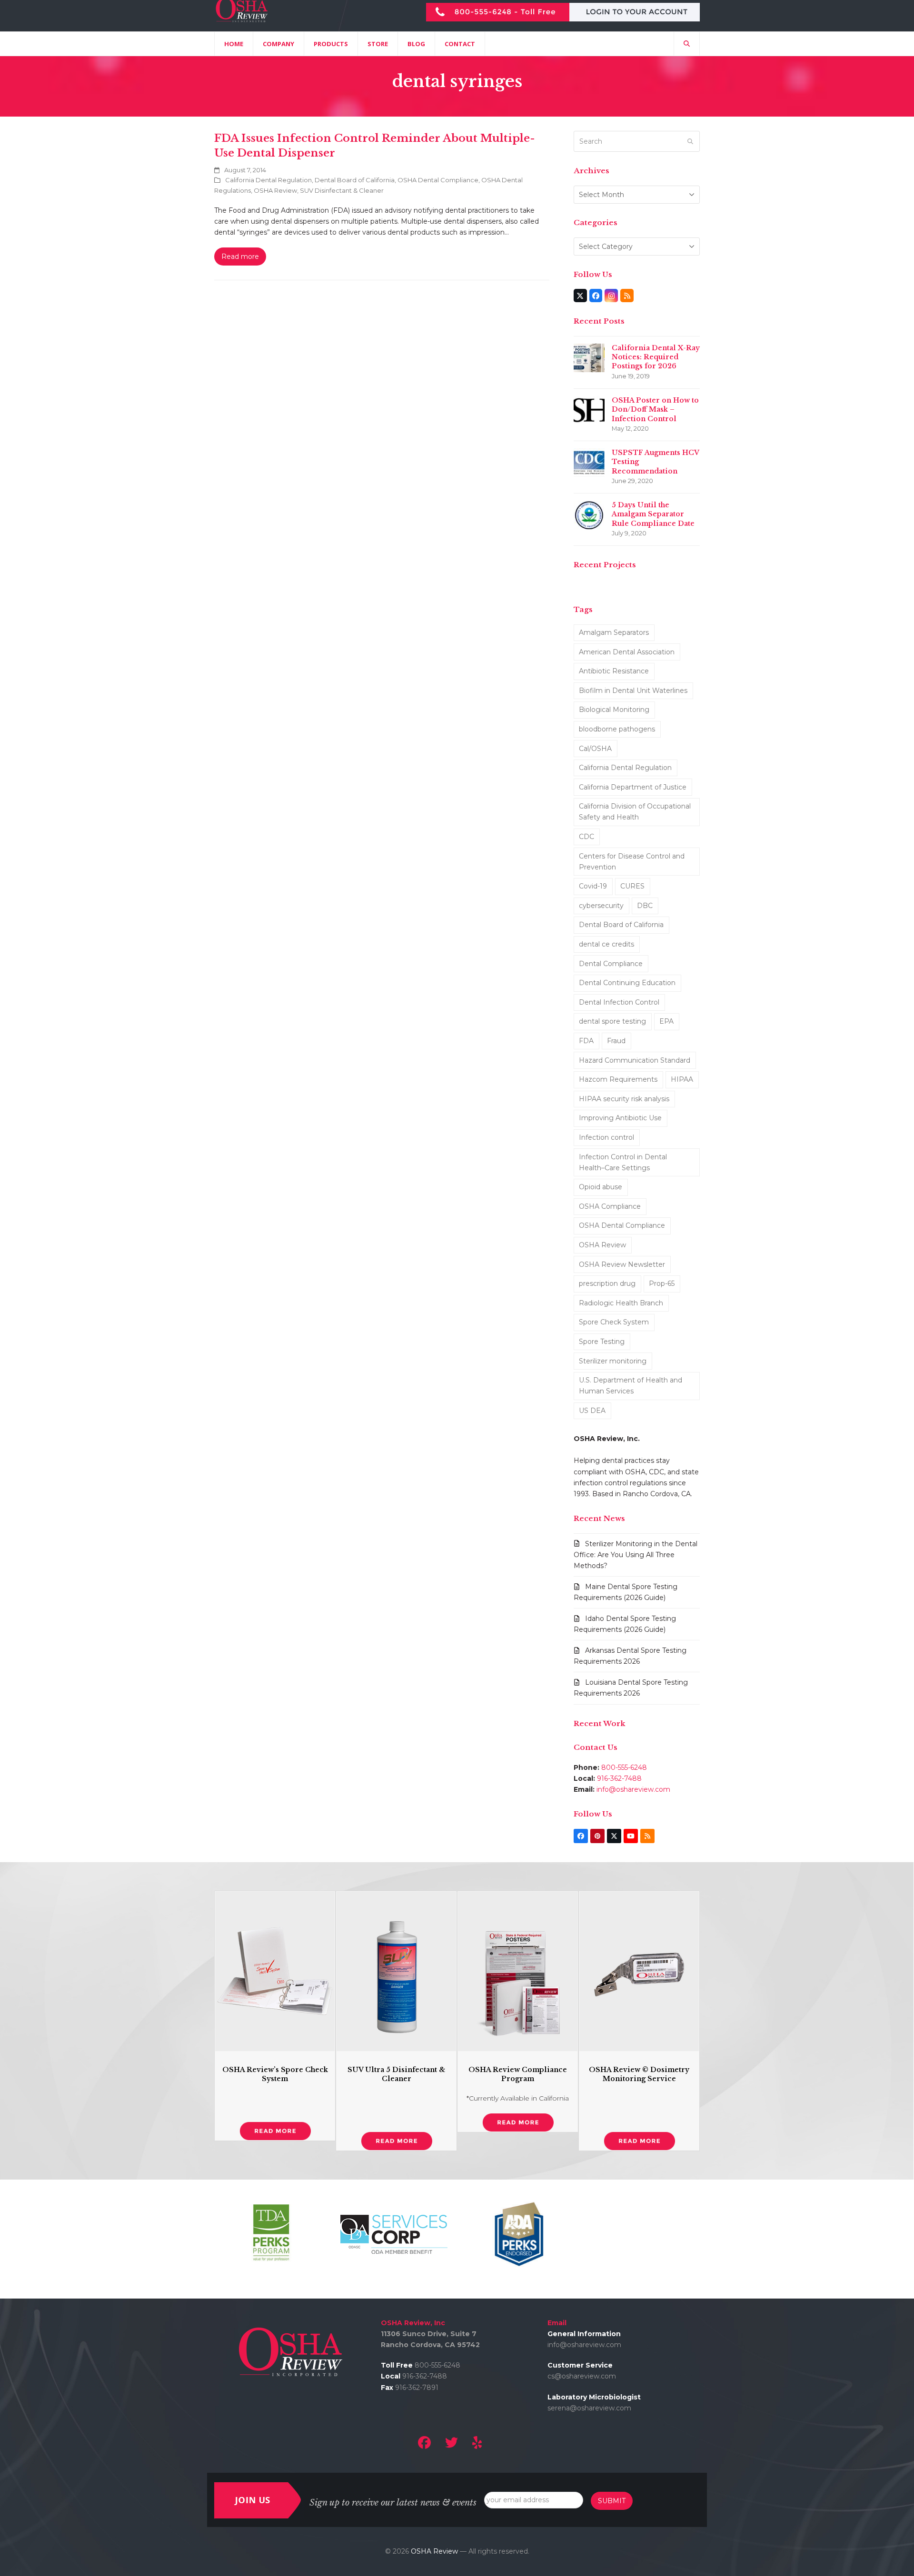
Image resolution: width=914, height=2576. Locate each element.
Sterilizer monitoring (613, 1361)
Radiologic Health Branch (621, 1303)
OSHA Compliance (610, 1206)
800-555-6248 (624, 1767)
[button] (687, 44)
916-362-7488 (619, 1778)
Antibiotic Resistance (614, 671)
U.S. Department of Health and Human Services (631, 1386)
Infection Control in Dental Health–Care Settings (623, 1162)
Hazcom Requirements (618, 1079)
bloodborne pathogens (617, 729)
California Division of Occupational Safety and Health (635, 812)
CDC (586, 837)
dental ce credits (606, 944)
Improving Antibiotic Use (620, 1118)
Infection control (606, 1137)
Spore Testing (602, 1342)
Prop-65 (662, 1283)
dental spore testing (612, 1021)
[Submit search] (690, 141)
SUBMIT (612, 2501)
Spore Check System (614, 1322)
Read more (240, 257)
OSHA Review (275, 190)
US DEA (592, 1411)
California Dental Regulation (268, 180)
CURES (632, 886)
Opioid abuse (601, 1187)
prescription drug (607, 1283)
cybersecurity (601, 906)
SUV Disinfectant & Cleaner (342, 190)
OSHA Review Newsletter (622, 1264)
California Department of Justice (633, 787)
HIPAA (682, 1079)
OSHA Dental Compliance (438, 180)
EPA (666, 1021)
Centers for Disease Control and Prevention (632, 862)
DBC (645, 906)
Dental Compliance (611, 964)
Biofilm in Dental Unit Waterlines (633, 691)
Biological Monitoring (614, 710)
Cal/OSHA (595, 749)
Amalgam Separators (614, 632)
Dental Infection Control (619, 1002)
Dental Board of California (355, 180)
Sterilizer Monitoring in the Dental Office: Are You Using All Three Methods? (636, 1555)
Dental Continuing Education (627, 983)
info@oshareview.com (633, 1789)
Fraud (616, 1041)
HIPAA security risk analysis (624, 1099)
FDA (586, 1041)
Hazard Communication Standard (635, 1060)
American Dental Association (627, 652)
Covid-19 (593, 886)
